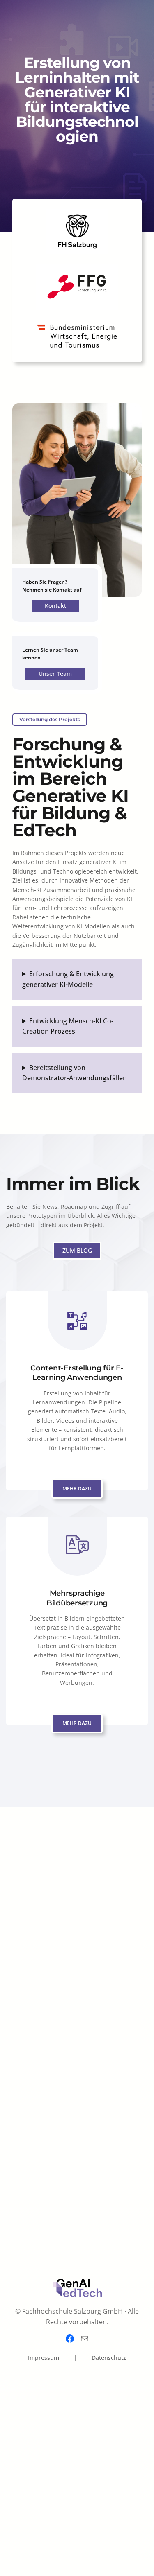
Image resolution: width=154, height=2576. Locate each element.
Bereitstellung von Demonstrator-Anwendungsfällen (75, 1073)
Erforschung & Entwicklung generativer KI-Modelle (68, 979)
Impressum (44, 2358)
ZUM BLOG (77, 1250)
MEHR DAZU (77, 1489)
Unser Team (55, 674)
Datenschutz (109, 2358)
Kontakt (55, 606)
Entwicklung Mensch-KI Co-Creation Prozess (68, 1026)
